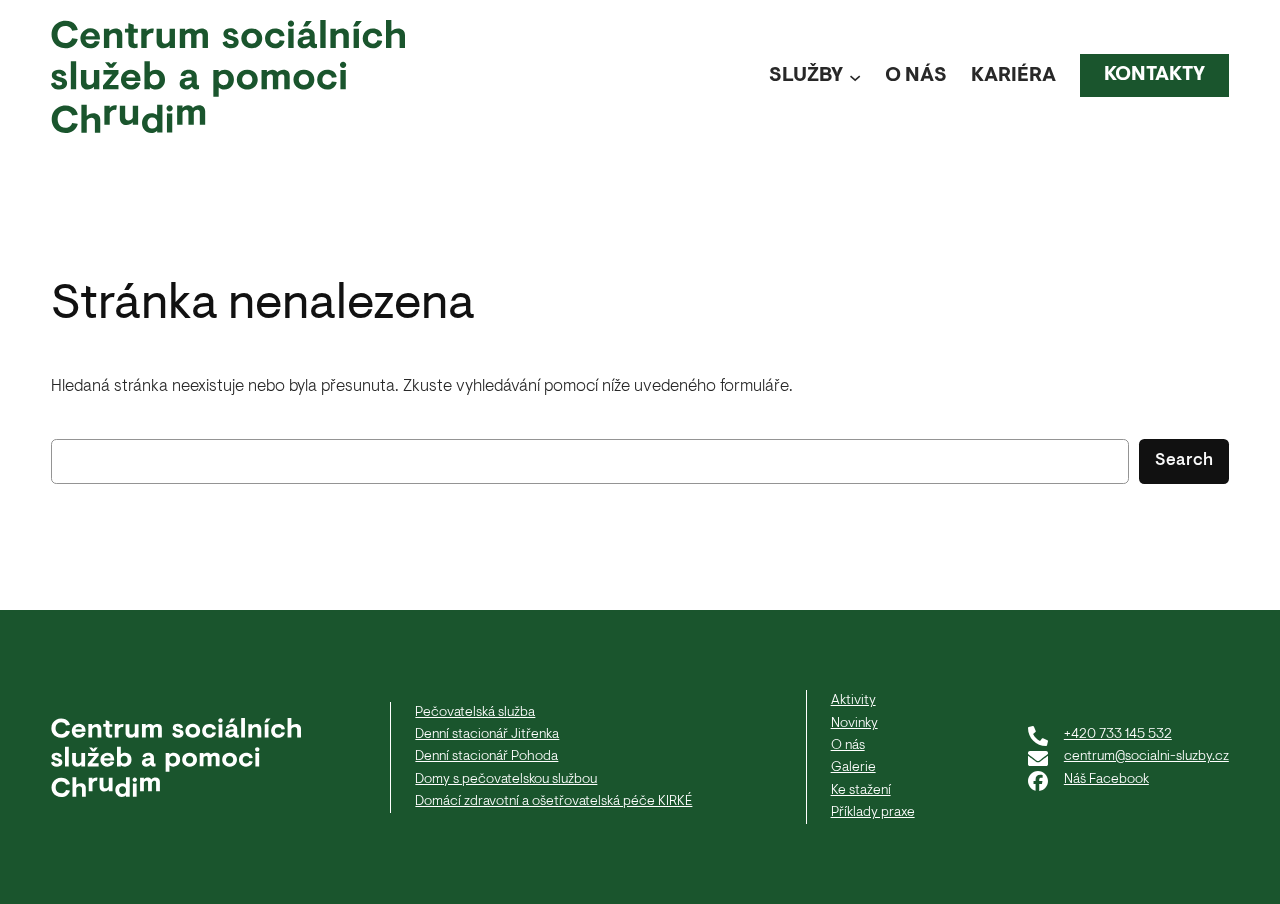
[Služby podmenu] (855, 76)
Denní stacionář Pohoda (486, 756)
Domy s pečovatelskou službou (506, 779)
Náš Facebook (1106, 779)
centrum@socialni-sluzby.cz (1146, 756)
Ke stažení (861, 790)
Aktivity (853, 700)
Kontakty (1154, 75)
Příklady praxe (873, 812)
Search (1184, 461)
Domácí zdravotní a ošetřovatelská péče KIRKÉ (553, 801)
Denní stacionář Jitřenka (487, 734)
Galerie (853, 767)
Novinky (854, 723)
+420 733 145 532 (1118, 734)
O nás (848, 745)
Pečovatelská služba (475, 712)
